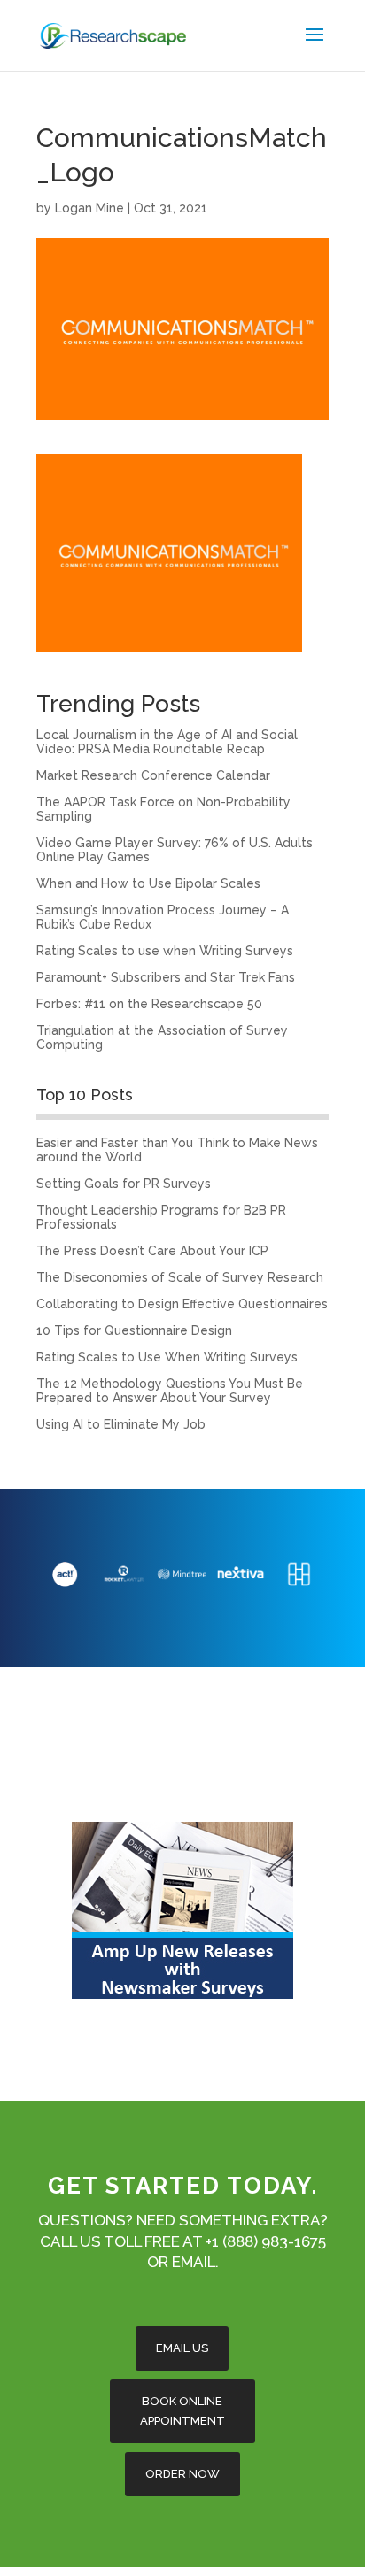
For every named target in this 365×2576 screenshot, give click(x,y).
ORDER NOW (182, 2474)
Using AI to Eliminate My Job (121, 1424)
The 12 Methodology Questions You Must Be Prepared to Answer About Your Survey (170, 1391)
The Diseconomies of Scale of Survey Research (180, 1277)
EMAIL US (182, 2348)
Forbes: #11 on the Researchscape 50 (149, 1004)
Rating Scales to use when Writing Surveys (165, 951)
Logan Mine (89, 208)
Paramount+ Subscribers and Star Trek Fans (166, 977)
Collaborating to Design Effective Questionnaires (182, 1304)
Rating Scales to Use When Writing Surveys (167, 1357)
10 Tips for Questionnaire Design (134, 1330)
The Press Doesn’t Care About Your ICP (152, 1251)
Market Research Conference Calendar (153, 775)
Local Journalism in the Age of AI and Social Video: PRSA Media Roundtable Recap (167, 742)
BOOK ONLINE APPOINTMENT (182, 2411)
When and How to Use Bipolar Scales (148, 883)
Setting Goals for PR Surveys (124, 1184)
